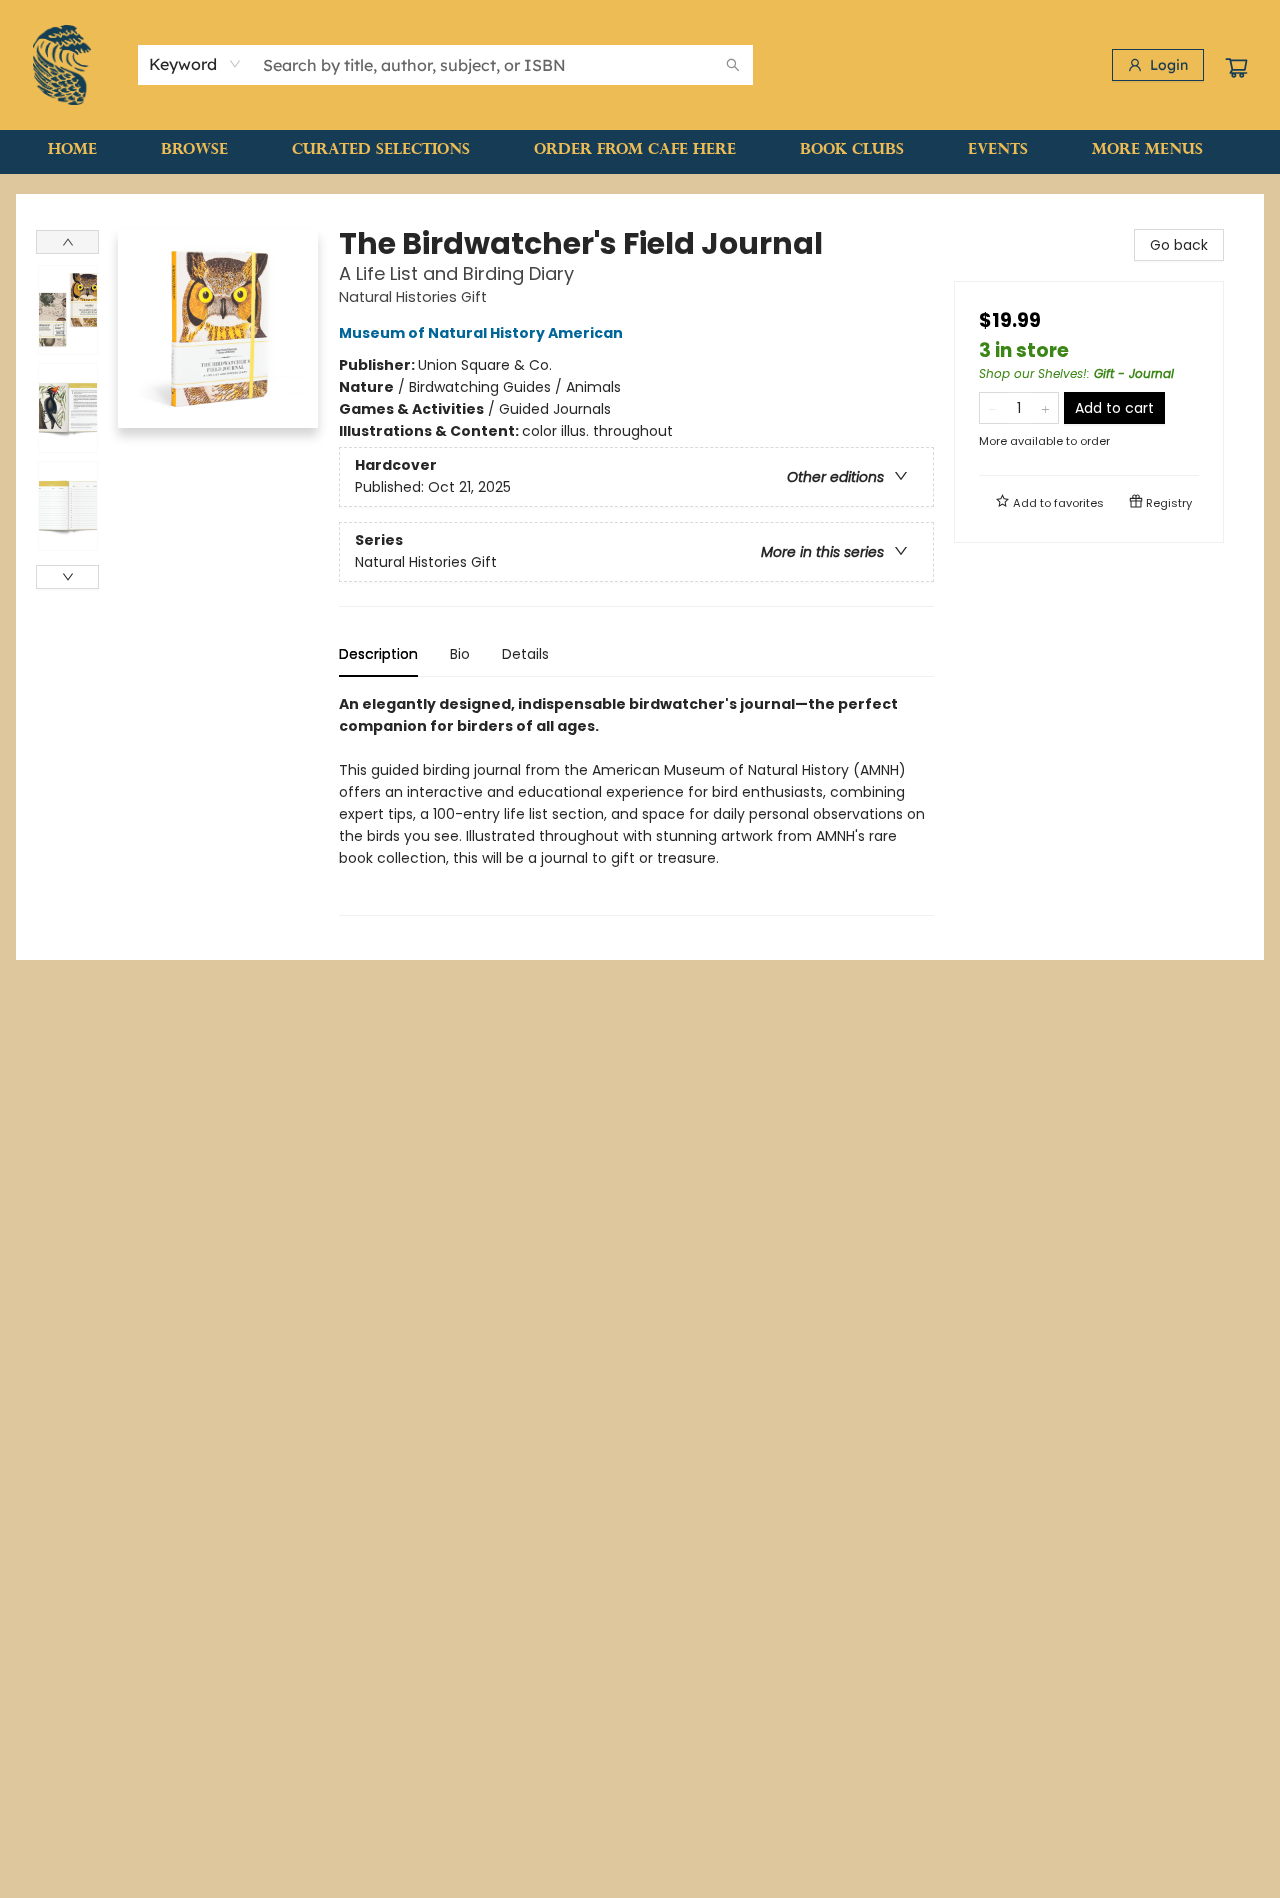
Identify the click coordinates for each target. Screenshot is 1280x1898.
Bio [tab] (460, 654)
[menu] (640, 151)
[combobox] (195, 64)
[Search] (733, 65)
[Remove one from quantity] (992, 408)
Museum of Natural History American (481, 333)
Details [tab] (525, 654)
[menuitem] (72, 151)
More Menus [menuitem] (1147, 150)
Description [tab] (378, 654)
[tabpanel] (636, 804)
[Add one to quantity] (1045, 408)
